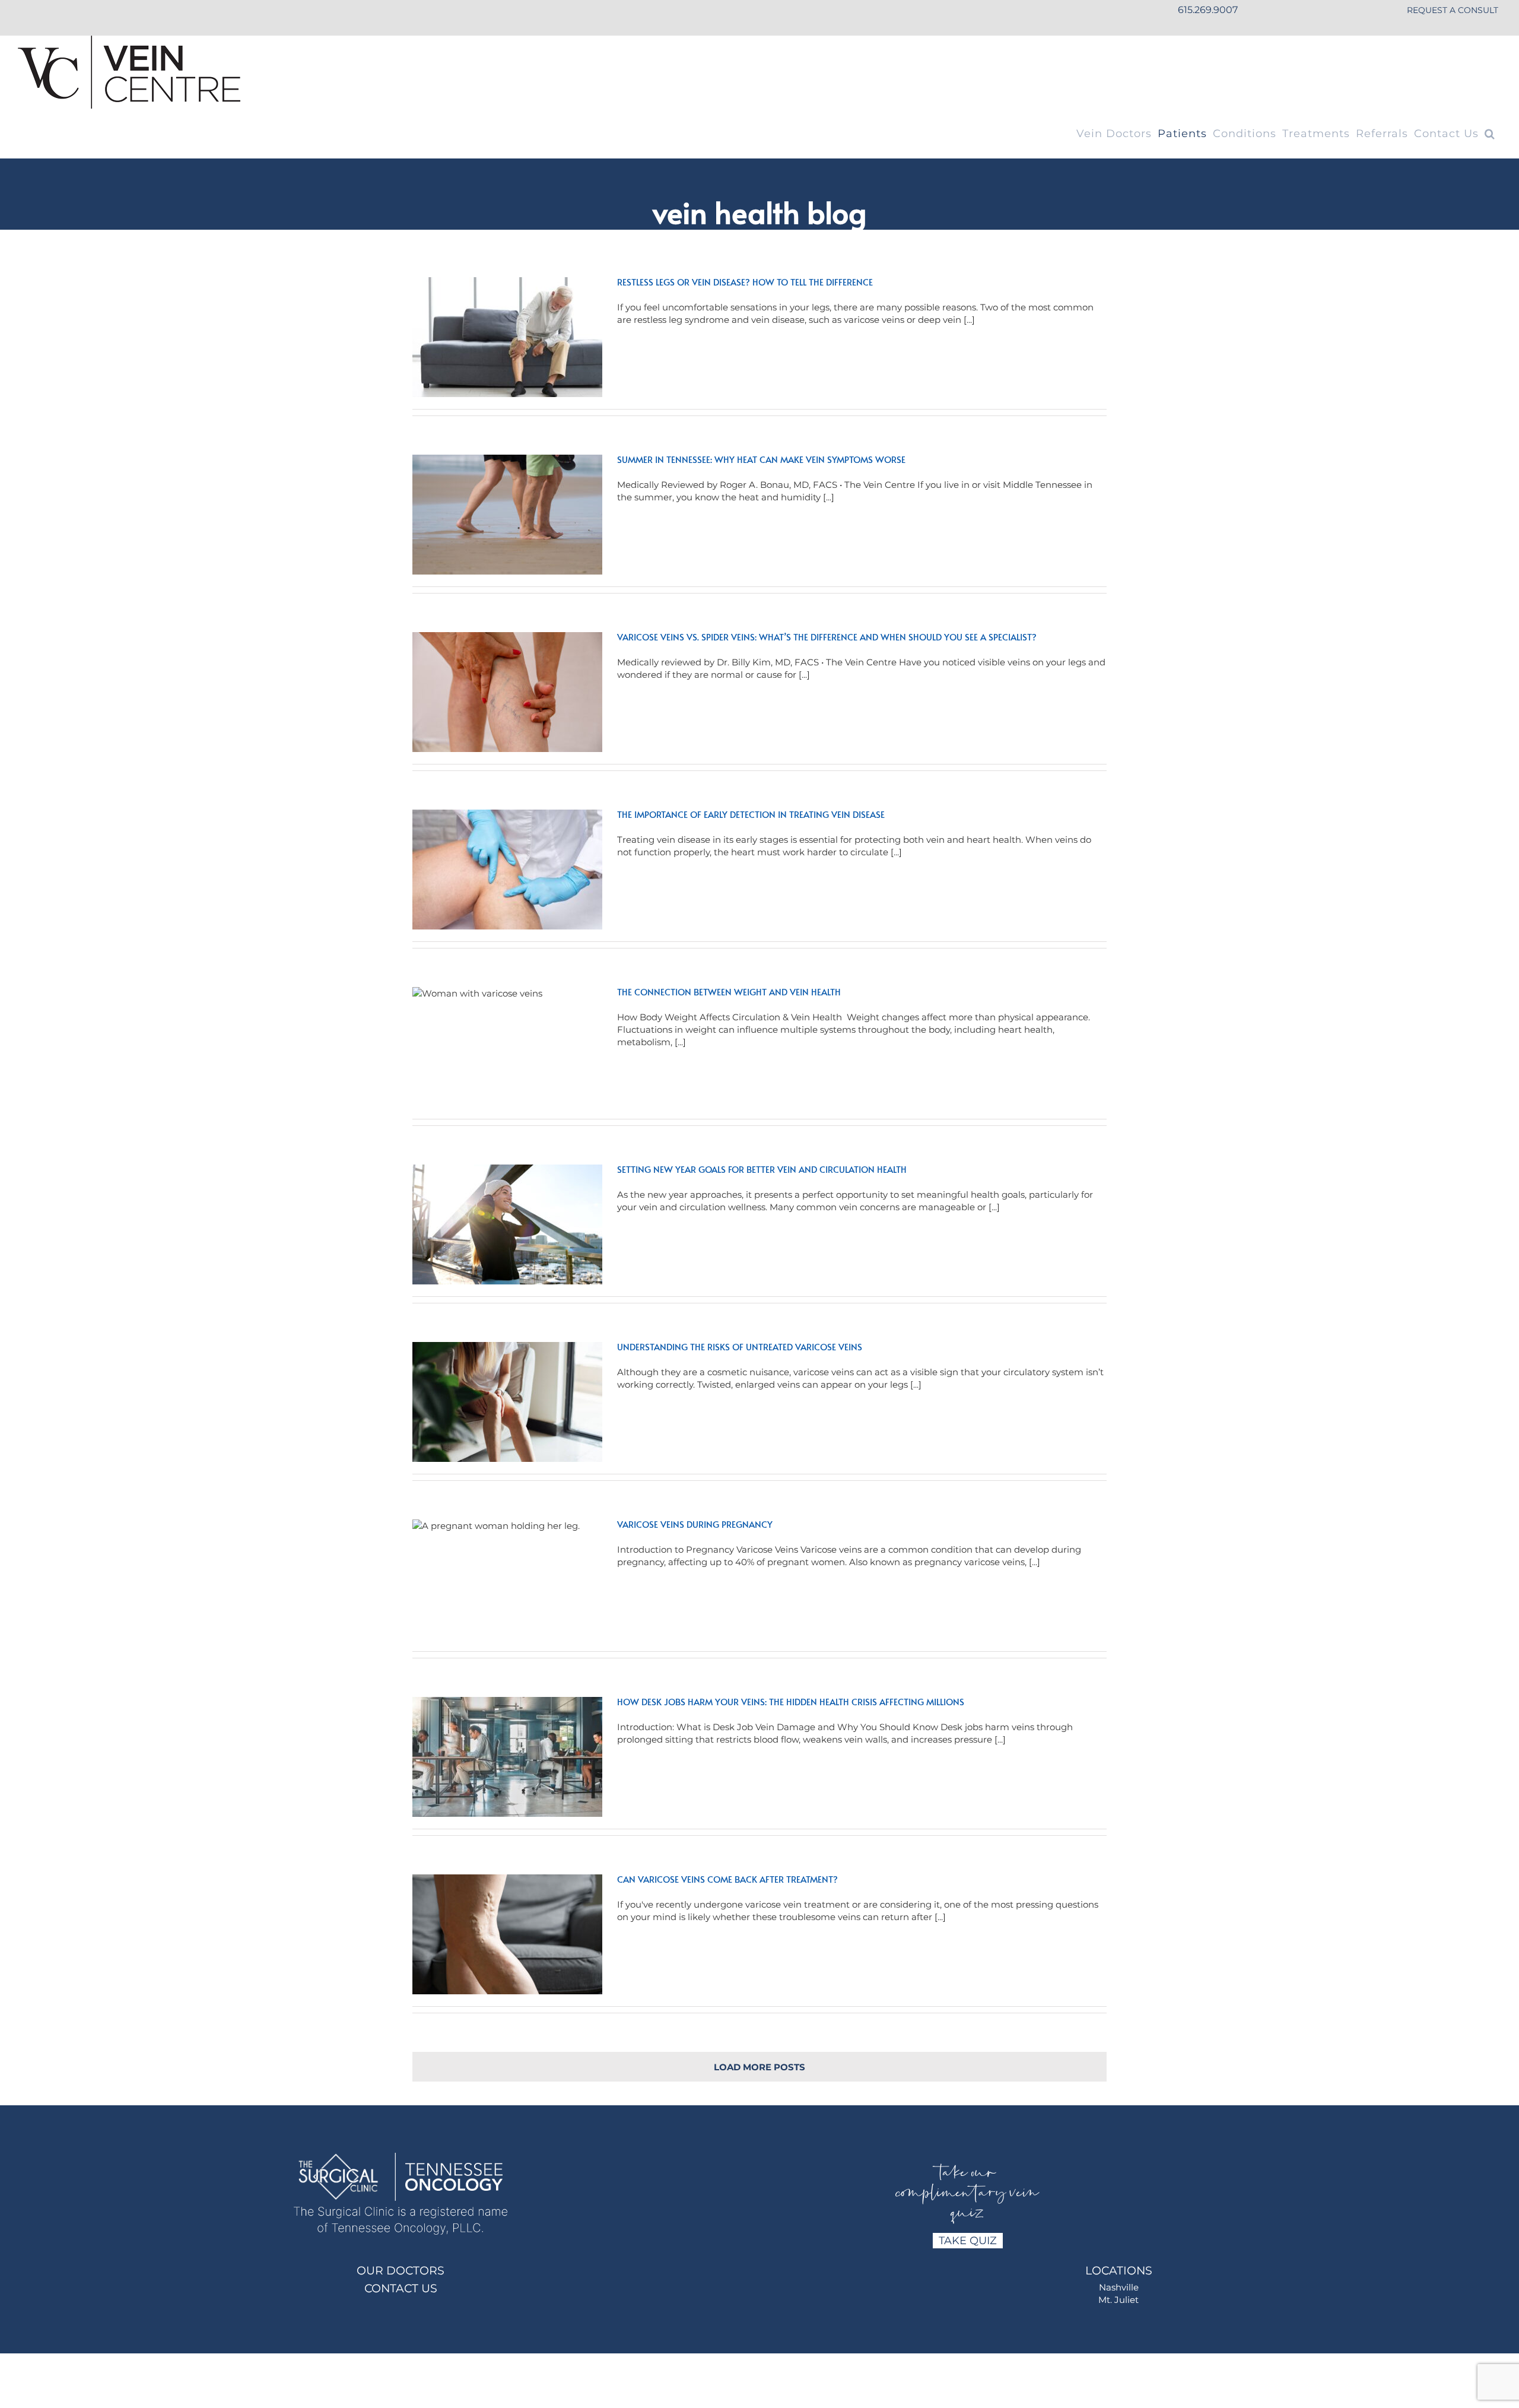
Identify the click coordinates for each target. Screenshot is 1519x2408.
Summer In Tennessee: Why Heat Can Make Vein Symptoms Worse (761, 459)
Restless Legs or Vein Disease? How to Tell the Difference (745, 282)
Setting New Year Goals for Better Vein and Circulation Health (762, 1169)
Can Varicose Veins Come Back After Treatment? (727, 1879)
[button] (1490, 134)
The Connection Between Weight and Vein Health (729, 992)
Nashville (1119, 2287)
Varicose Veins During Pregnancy (695, 1524)
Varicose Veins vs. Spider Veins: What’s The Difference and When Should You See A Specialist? (827, 637)
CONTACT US (401, 2288)
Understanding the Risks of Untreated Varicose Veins (740, 1346)
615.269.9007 (1208, 10)
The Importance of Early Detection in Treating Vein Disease (751, 814)
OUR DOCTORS (401, 2271)
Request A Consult (1453, 10)
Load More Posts (759, 2067)
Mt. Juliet (1118, 2300)
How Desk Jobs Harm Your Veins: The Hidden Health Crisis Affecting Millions (791, 1701)
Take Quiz (968, 2241)
